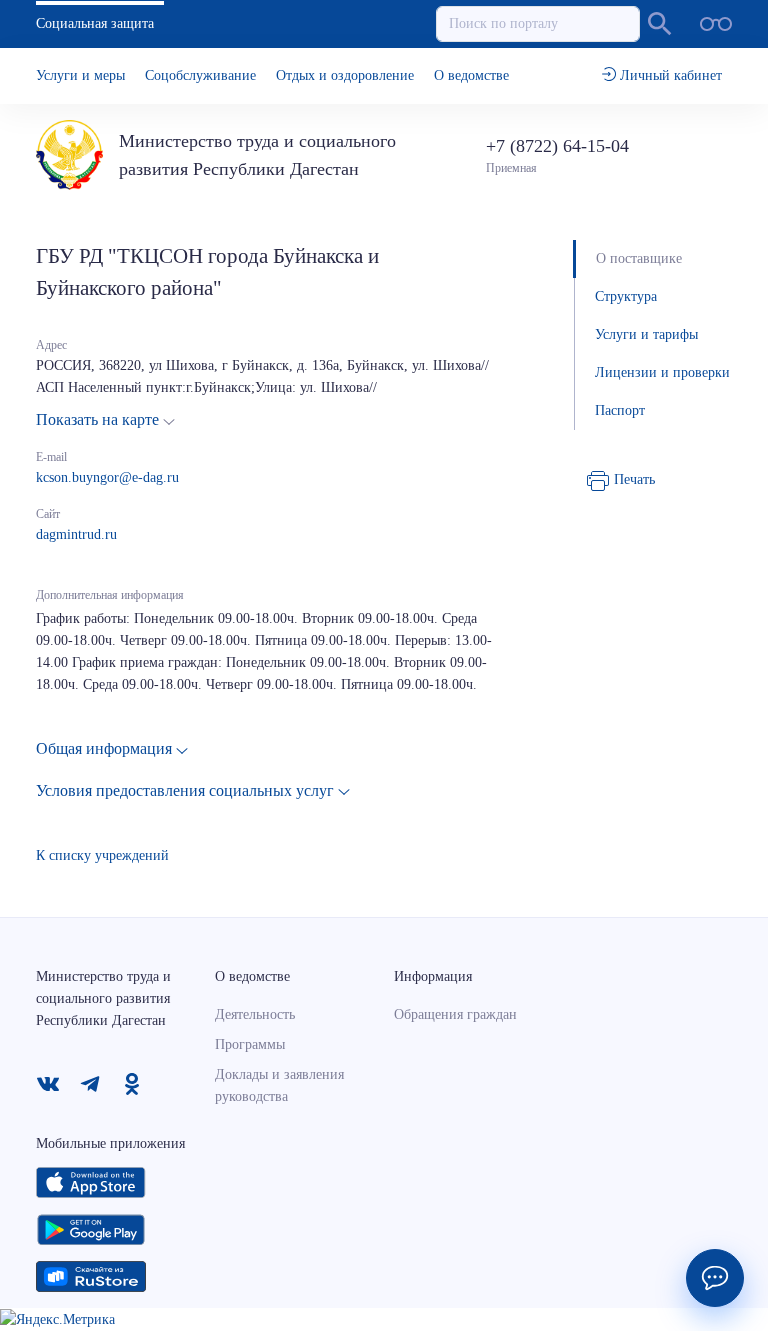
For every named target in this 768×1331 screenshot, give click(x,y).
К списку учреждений (102, 855)
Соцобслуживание (200, 75)
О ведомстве (471, 75)
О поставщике (639, 258)
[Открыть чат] (715, 1278)
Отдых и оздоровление (345, 75)
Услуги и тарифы (646, 334)
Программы (250, 1044)
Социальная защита (95, 23)
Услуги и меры (80, 75)
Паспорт (620, 410)
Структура (626, 296)
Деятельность (255, 1014)
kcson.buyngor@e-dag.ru (107, 477)
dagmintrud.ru (76, 534)
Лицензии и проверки (662, 372)
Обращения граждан (455, 1014)
